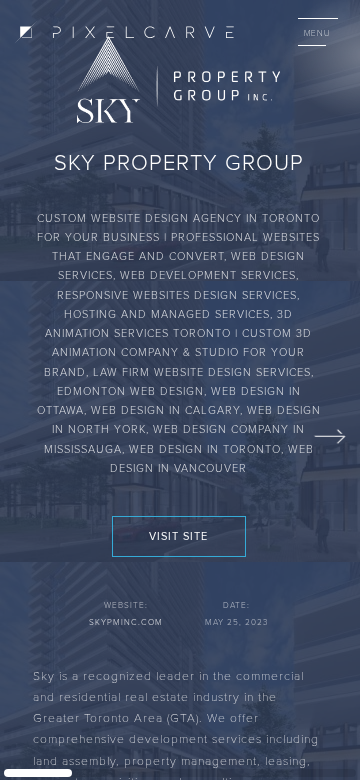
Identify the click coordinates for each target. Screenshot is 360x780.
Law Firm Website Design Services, (203, 371)
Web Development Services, (209, 274)
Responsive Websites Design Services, (178, 294)
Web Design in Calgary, (169, 409)
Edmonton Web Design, (134, 390)
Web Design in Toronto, (208, 448)
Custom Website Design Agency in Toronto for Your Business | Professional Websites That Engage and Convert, (178, 237)
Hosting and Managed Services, (170, 313)
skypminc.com (126, 622)
